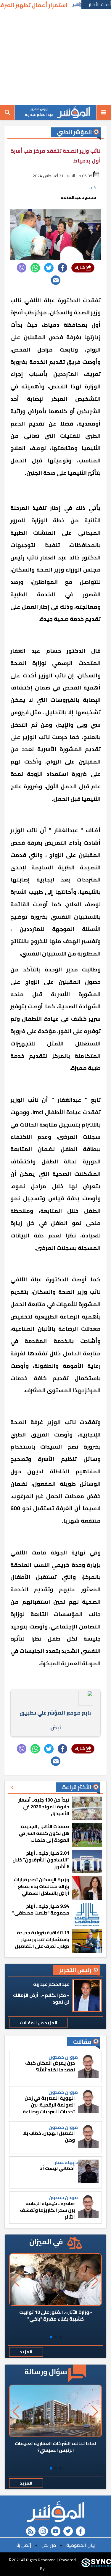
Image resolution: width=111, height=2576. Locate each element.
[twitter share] (49, 268)
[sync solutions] (96, 2564)
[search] (7, 112)
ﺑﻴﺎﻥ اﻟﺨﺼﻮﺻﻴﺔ (81, 2545)
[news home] (55, 2512)
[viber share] (22, 268)
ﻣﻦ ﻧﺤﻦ (49, 2545)
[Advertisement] (55, 58)
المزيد (26, 2352)
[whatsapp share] (35, 268)
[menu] (104, 112)
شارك (80, 268)
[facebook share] (62, 268)
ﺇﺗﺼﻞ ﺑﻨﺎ (24, 2545)
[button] (60, 2337)
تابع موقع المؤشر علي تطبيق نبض (55, 1720)
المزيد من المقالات (38, 2023)
